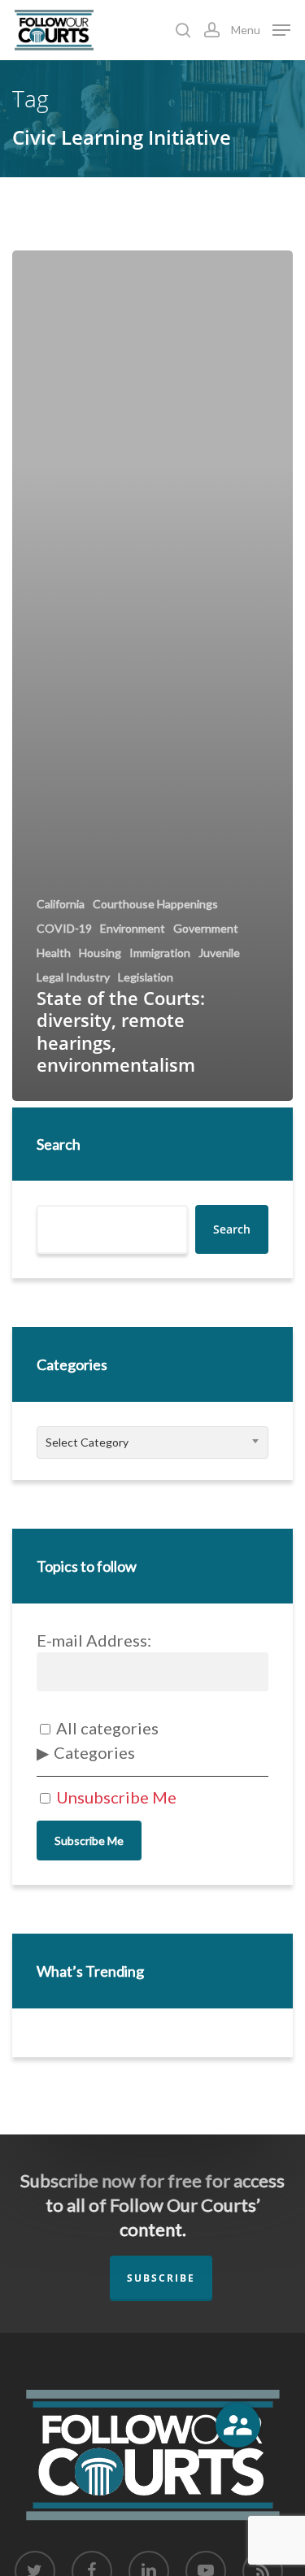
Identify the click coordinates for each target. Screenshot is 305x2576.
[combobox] (152, 1442)
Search (59, 1144)
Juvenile (219, 953)
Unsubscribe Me (115, 1797)
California (61, 904)
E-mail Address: (94, 1640)
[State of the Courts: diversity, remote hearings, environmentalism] (152, 675)
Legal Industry (73, 977)
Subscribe (161, 2278)
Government (206, 929)
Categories (94, 1752)
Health (54, 953)
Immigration (160, 953)
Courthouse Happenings (155, 904)
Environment (133, 929)
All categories (106, 1728)
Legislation (146, 977)
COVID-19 (64, 929)
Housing (100, 953)
